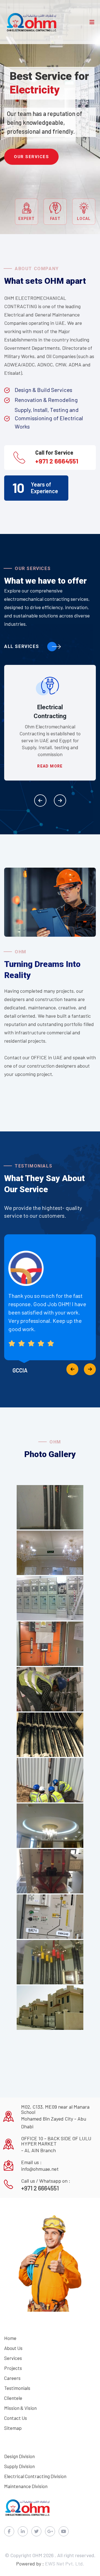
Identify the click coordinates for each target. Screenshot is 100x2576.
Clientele (13, 2398)
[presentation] (40, 801)
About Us (13, 2348)
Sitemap (13, 2428)
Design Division (19, 2456)
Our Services (31, 157)
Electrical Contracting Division (35, 2476)
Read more (50, 766)
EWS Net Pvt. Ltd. (65, 2564)
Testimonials (17, 2388)
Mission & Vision (20, 2408)
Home (10, 2338)
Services (13, 2358)
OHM (38, 2555)
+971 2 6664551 (57, 461)
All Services (22, 646)
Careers (12, 2378)
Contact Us (16, 2418)
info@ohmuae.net (40, 2169)
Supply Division (19, 2466)
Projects (13, 2368)
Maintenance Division (26, 2486)
